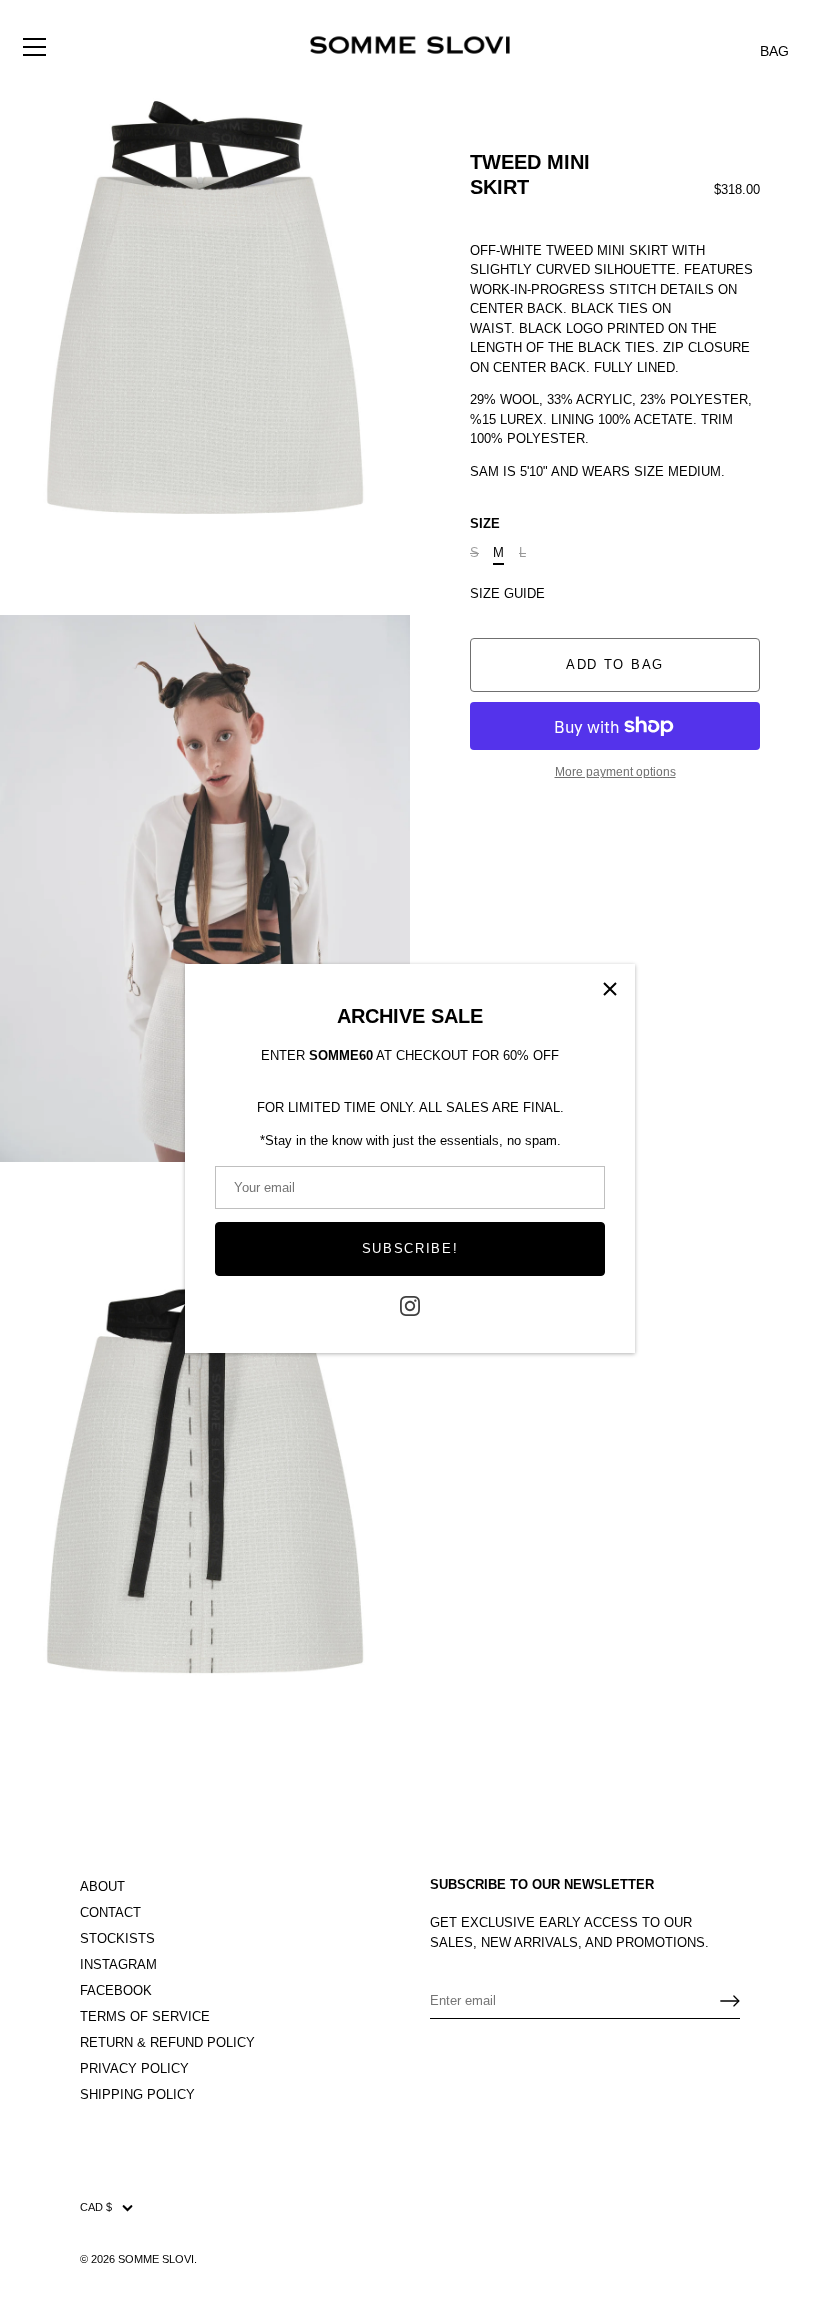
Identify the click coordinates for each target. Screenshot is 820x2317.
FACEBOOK (116, 1990)
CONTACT (110, 1912)
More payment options (615, 771)
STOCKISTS (117, 1938)
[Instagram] (410, 1305)
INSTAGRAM (118, 1964)
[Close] (610, 989)
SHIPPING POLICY (137, 2094)
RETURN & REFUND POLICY (167, 2042)
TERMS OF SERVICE (145, 2016)
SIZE (485, 523)
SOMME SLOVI (156, 2259)
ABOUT (102, 1886)
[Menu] (35, 34)
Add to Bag (615, 664)
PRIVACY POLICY (134, 2068)
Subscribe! (410, 1248)
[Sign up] (730, 2001)
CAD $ (96, 2207)
